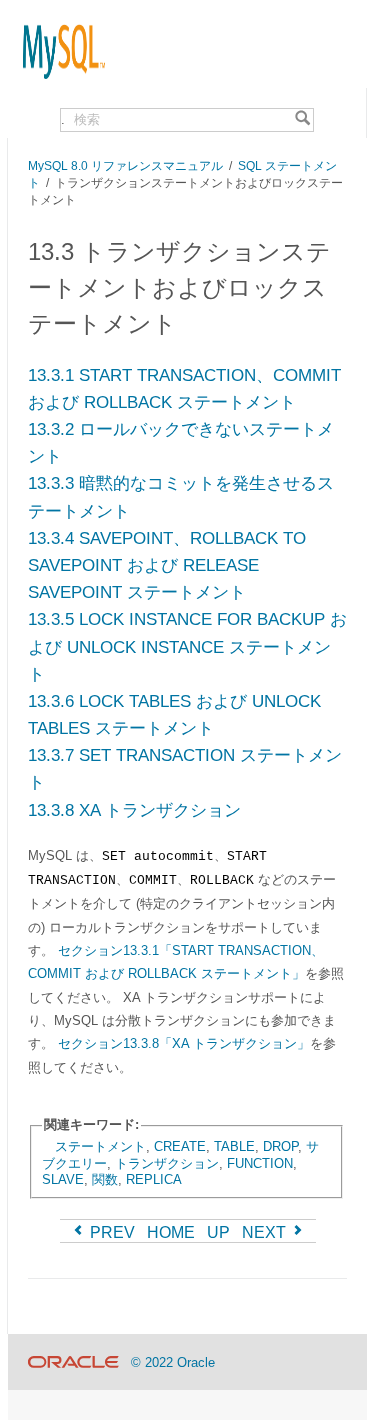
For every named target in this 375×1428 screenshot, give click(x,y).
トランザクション (167, 1163)
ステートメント (100, 1146)
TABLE (234, 1146)
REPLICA (154, 1179)
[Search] (303, 120)
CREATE (180, 1146)
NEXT (266, 1232)
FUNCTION (260, 1163)
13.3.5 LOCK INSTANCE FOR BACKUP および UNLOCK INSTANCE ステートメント (187, 646)
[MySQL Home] (57, 42)
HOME (171, 1232)
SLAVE (63, 1179)
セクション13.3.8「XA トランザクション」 (184, 1043)
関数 (105, 1179)
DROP (280, 1146)
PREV (110, 1232)
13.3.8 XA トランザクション (134, 810)
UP (218, 1232)
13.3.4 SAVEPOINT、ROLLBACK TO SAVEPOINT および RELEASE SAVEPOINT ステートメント (167, 565)
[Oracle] (73, 1362)
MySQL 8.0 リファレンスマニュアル (125, 165)
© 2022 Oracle (173, 1362)
